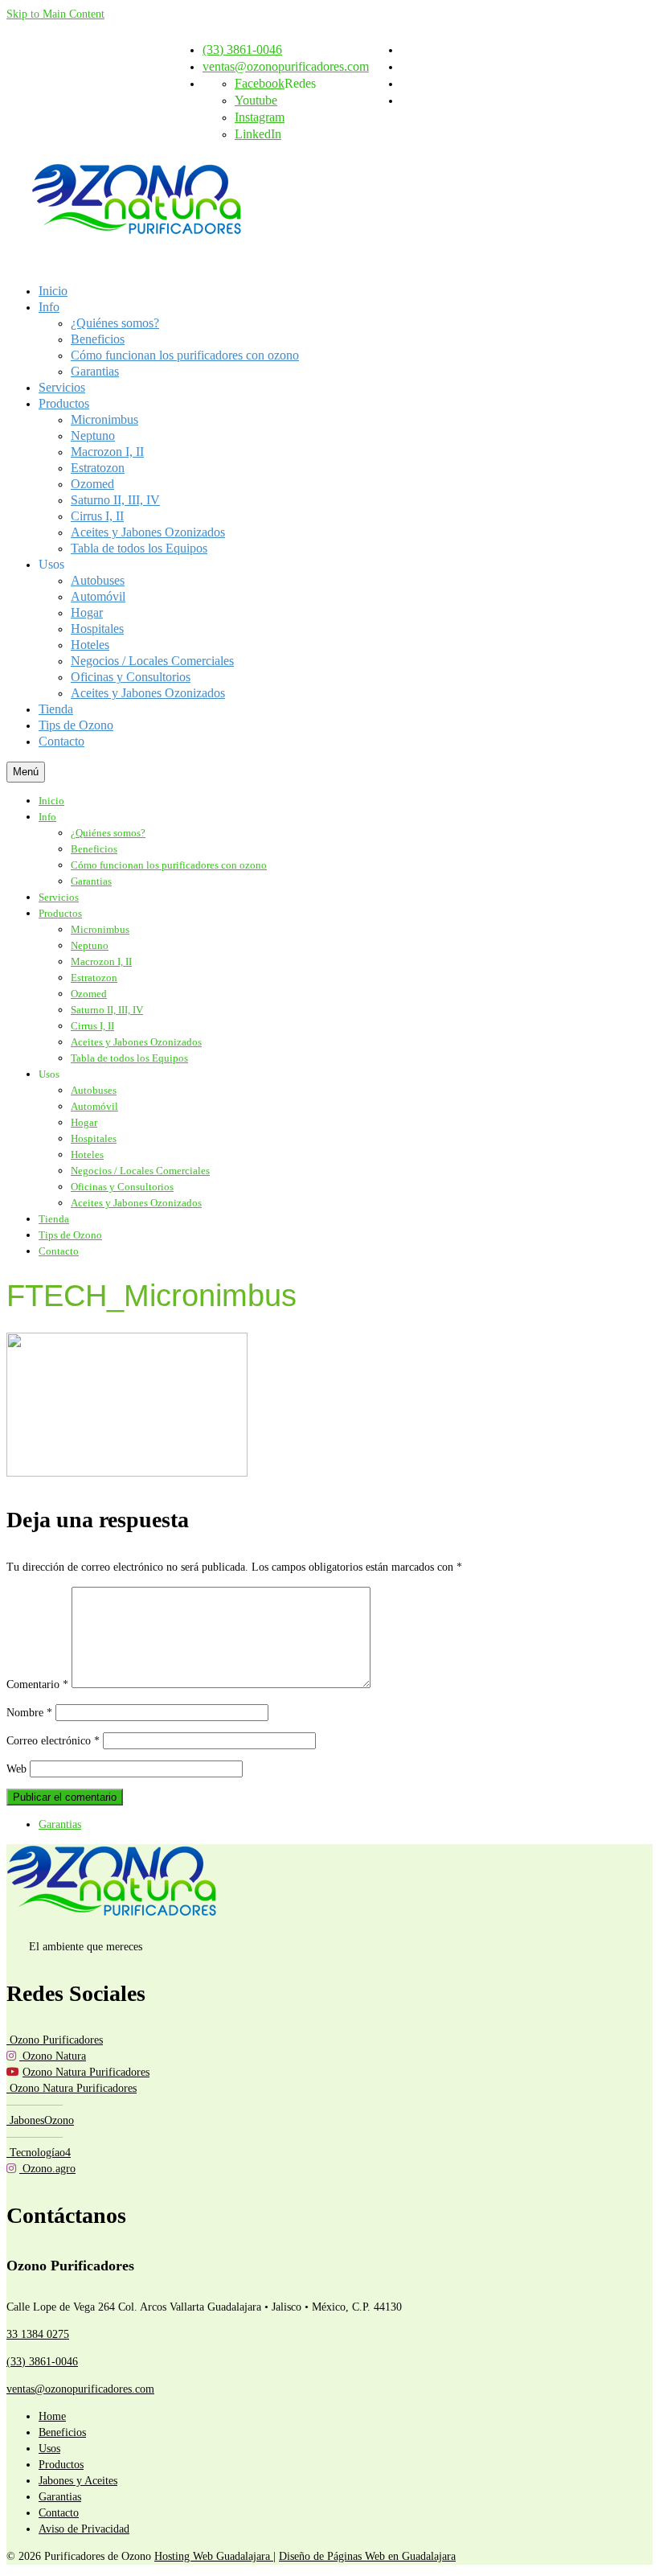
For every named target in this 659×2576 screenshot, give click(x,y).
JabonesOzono (40, 2120)
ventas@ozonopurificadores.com (80, 2389)
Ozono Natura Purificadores (86, 2072)
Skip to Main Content (55, 14)
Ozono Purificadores (55, 2040)
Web (16, 1769)
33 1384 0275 (38, 2334)
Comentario (37, 1684)
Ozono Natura (53, 2056)
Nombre (29, 1713)
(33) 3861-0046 (42, 2362)
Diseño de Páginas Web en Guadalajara (367, 2556)
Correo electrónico (53, 1741)
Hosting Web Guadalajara (214, 2556)
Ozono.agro (47, 2169)
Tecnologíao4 (39, 2153)
